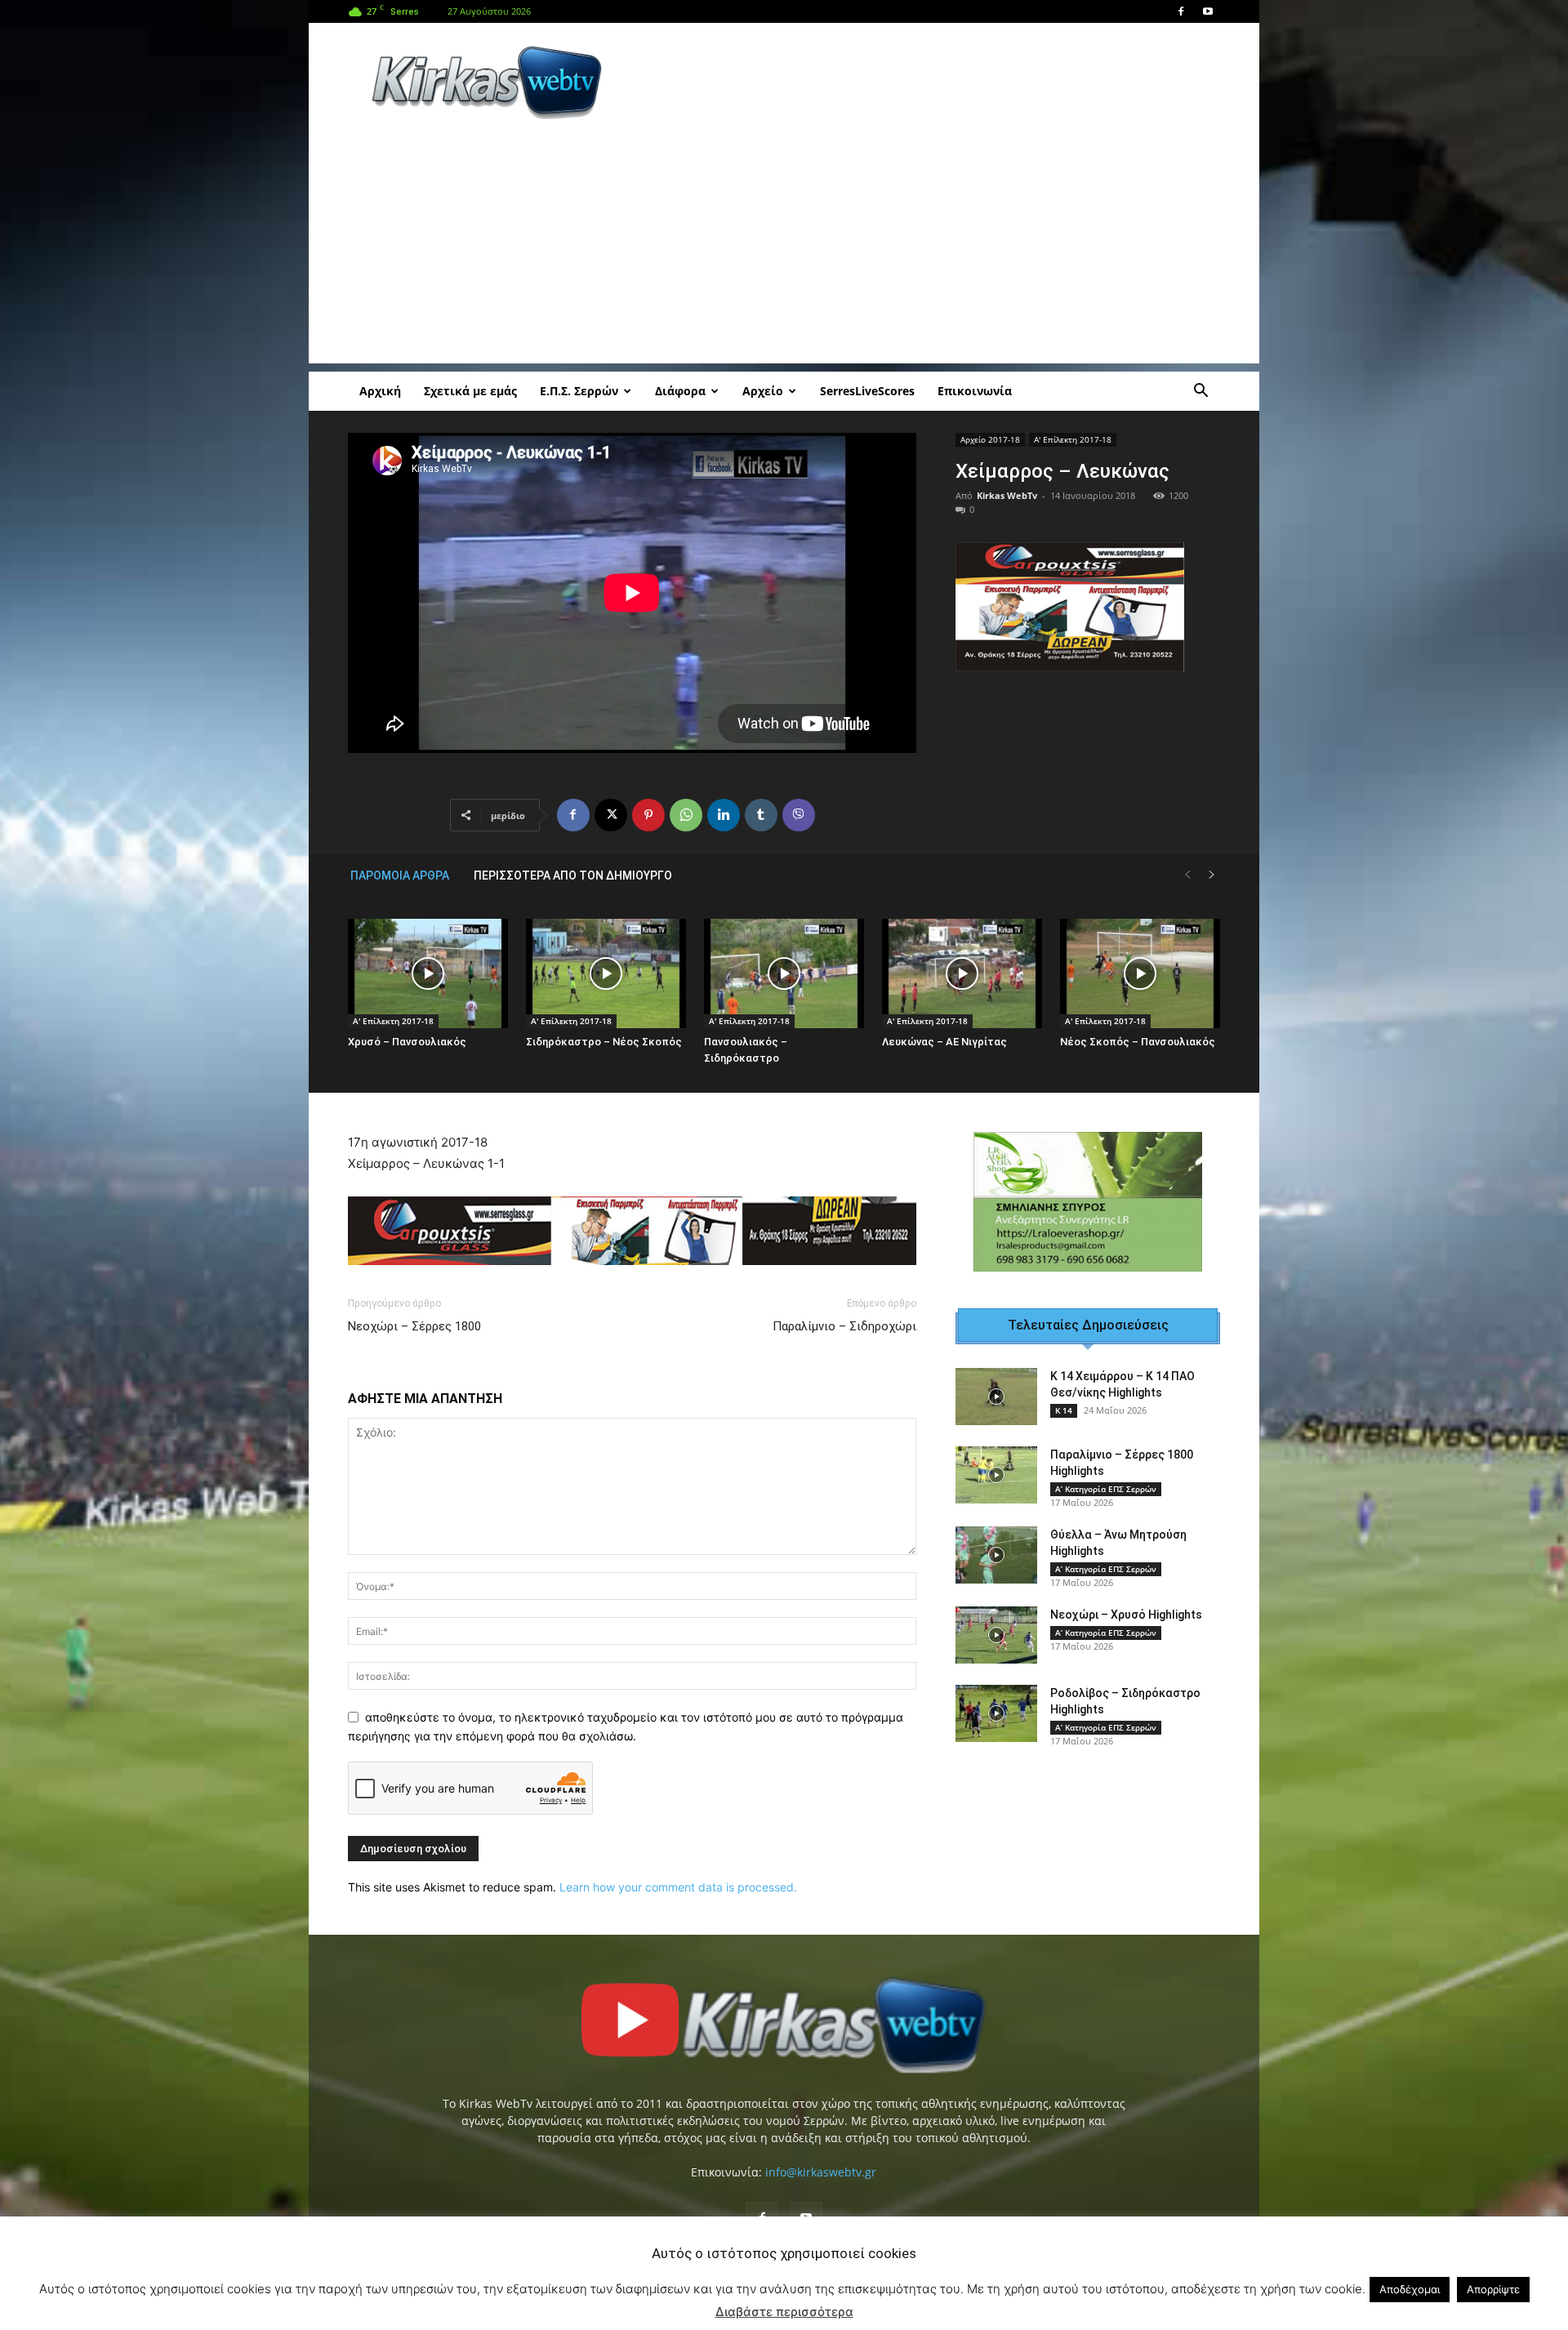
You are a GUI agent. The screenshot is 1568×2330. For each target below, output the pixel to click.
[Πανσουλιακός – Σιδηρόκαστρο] (784, 974)
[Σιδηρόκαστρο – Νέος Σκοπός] (606, 974)
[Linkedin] (724, 815)
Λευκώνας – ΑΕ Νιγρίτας (944, 1042)
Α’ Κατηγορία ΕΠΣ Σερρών (1106, 1489)
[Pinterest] (648, 815)
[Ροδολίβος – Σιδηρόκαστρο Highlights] (996, 1713)
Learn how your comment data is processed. (678, 1887)
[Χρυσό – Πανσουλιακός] (428, 974)
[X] (611, 815)
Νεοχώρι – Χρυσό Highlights (1126, 1615)
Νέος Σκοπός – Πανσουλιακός (1138, 1042)
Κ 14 (1064, 1410)
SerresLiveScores (867, 391)
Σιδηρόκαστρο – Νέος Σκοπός (604, 1042)
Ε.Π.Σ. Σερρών (579, 391)
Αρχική (380, 391)
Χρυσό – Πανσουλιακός (407, 1042)
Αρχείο (763, 391)
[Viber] (799, 815)
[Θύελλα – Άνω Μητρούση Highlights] (996, 1555)
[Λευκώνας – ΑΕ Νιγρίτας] (962, 974)
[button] (1200, 392)
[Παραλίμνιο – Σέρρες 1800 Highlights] (996, 1475)
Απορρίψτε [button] (1493, 2289)
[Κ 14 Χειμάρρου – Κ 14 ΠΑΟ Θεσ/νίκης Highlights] (996, 1397)
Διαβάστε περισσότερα (784, 2312)
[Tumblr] (761, 815)
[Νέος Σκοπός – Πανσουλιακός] (1140, 974)
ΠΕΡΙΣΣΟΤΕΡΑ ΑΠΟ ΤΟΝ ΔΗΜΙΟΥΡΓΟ (573, 875)
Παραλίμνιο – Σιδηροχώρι (844, 1326)
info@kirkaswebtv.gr (821, 2172)
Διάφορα (680, 391)
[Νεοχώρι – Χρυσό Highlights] (996, 1635)
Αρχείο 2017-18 (990, 439)
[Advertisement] (923, 82)
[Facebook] (1181, 11)
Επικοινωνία (975, 391)
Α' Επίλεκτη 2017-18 (1073, 439)
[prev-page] (1187, 875)
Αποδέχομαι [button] (1410, 2289)
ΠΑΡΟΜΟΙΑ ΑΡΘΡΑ (400, 875)
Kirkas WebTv (1007, 495)
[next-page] (1212, 875)
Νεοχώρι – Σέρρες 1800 (414, 1326)
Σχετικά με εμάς (470, 391)
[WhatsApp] (686, 815)
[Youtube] (1208, 11)
